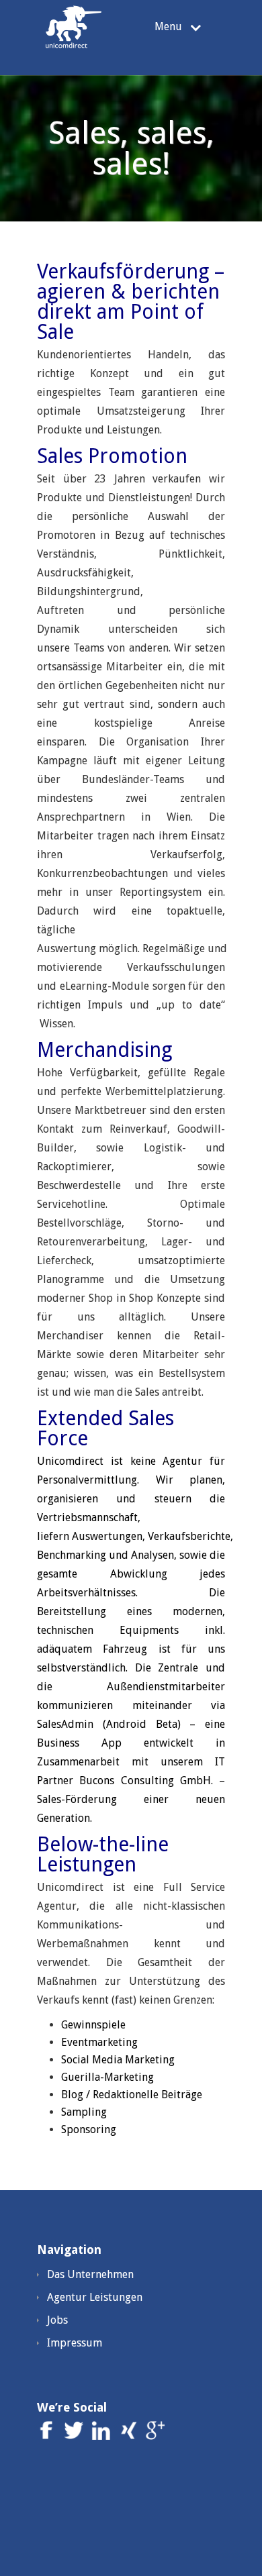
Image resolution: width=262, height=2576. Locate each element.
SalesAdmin (65, 1724)
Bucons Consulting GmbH (145, 1781)
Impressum (75, 2343)
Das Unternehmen (90, 2274)
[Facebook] (49, 2436)
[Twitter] (76, 2436)
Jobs (57, 2320)
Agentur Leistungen (95, 2297)
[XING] (130, 2436)
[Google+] (155, 2436)
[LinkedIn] (103, 2436)
